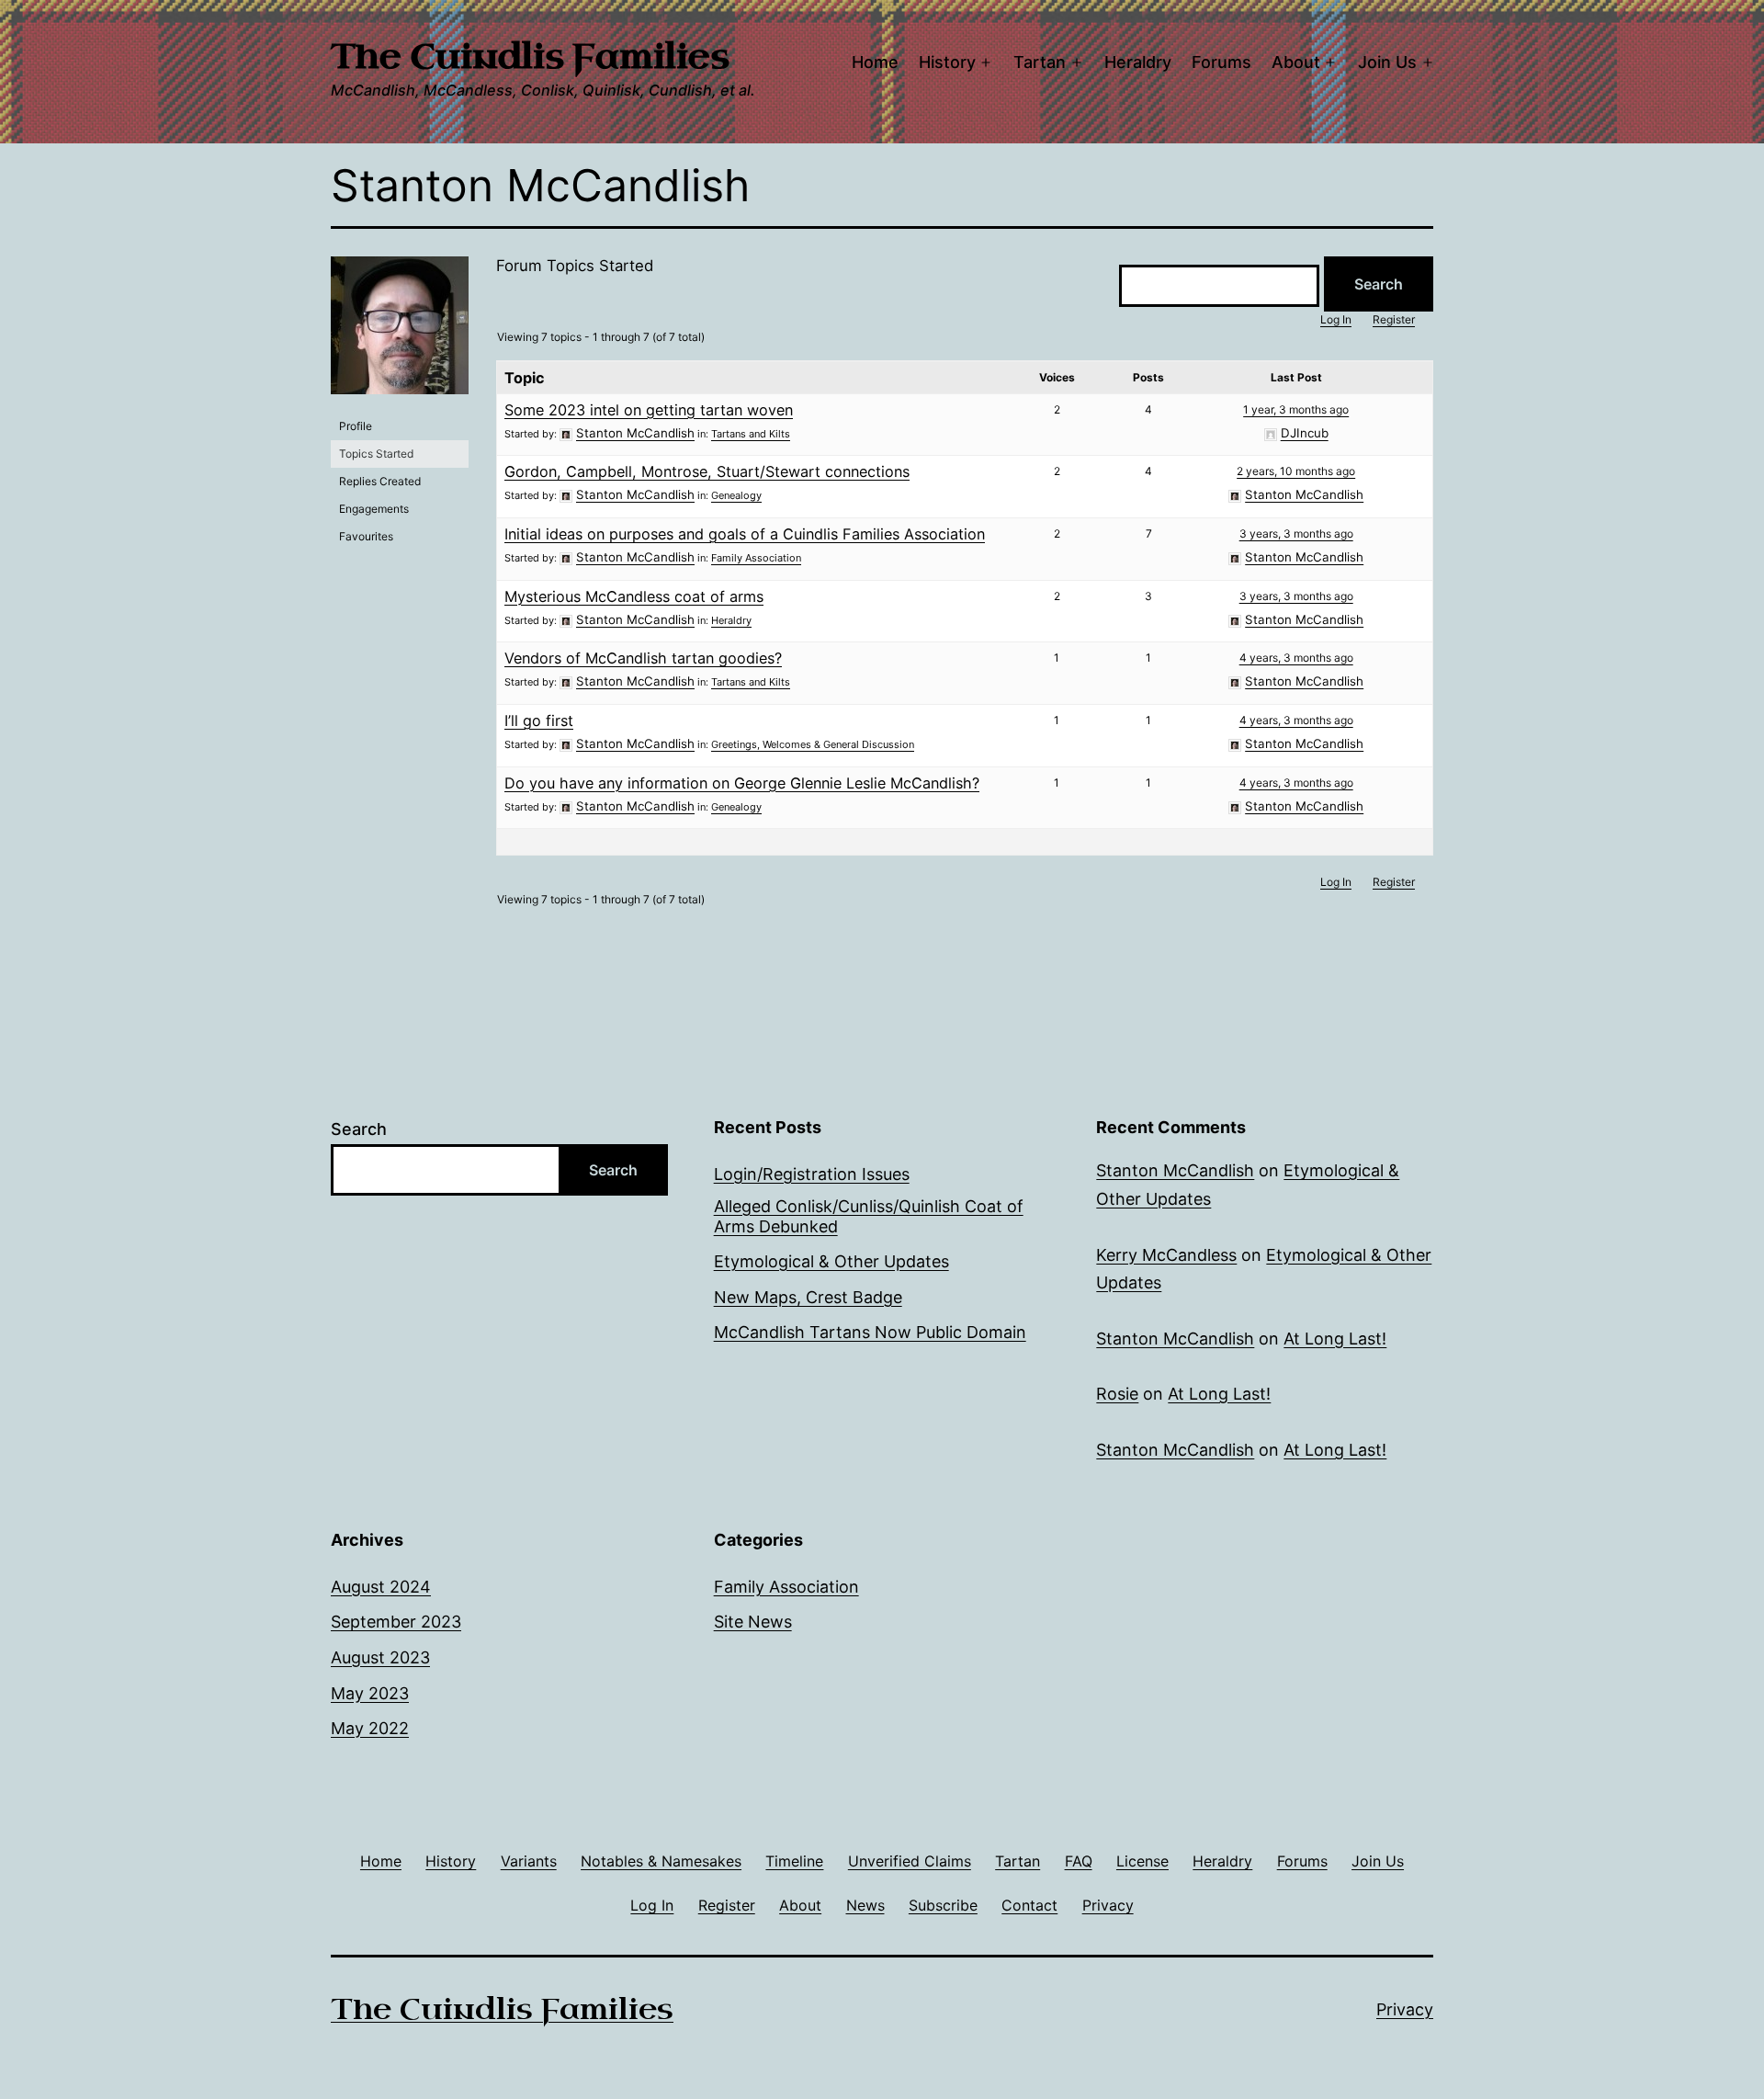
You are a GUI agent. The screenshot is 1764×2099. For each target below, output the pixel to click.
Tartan (1040, 62)
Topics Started (376, 454)
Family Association (756, 558)
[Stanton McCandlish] (400, 333)
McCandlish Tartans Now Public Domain (870, 1332)
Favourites (366, 536)
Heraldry (1138, 62)
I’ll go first (539, 720)
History (947, 62)
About (1296, 62)
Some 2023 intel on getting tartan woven (649, 410)
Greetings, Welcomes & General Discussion (813, 744)
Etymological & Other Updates (831, 1261)
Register (1394, 319)
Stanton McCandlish (1175, 1170)
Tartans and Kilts (751, 434)
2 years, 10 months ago (1296, 471)
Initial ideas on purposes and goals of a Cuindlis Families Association (745, 534)
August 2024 (381, 1587)
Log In (1336, 319)
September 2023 (396, 1622)
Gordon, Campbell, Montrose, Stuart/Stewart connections (707, 471)
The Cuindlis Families (530, 57)
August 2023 (380, 1657)
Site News (753, 1622)
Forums (1221, 62)
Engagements (374, 509)
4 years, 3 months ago (1296, 658)
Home (875, 62)
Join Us (1387, 62)
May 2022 (370, 1728)
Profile (356, 426)
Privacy (1405, 2009)
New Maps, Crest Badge (808, 1297)
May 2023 (370, 1693)
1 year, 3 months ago (1296, 409)
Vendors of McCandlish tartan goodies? (643, 658)
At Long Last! (1335, 1339)
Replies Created (380, 481)
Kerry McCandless (1166, 1255)
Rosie (1117, 1394)
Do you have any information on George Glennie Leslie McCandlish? (742, 783)
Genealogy (736, 495)
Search (359, 1129)
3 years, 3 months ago (1296, 533)
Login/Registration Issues (812, 1174)
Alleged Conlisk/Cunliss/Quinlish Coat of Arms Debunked (869, 1216)
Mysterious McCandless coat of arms (634, 596)
